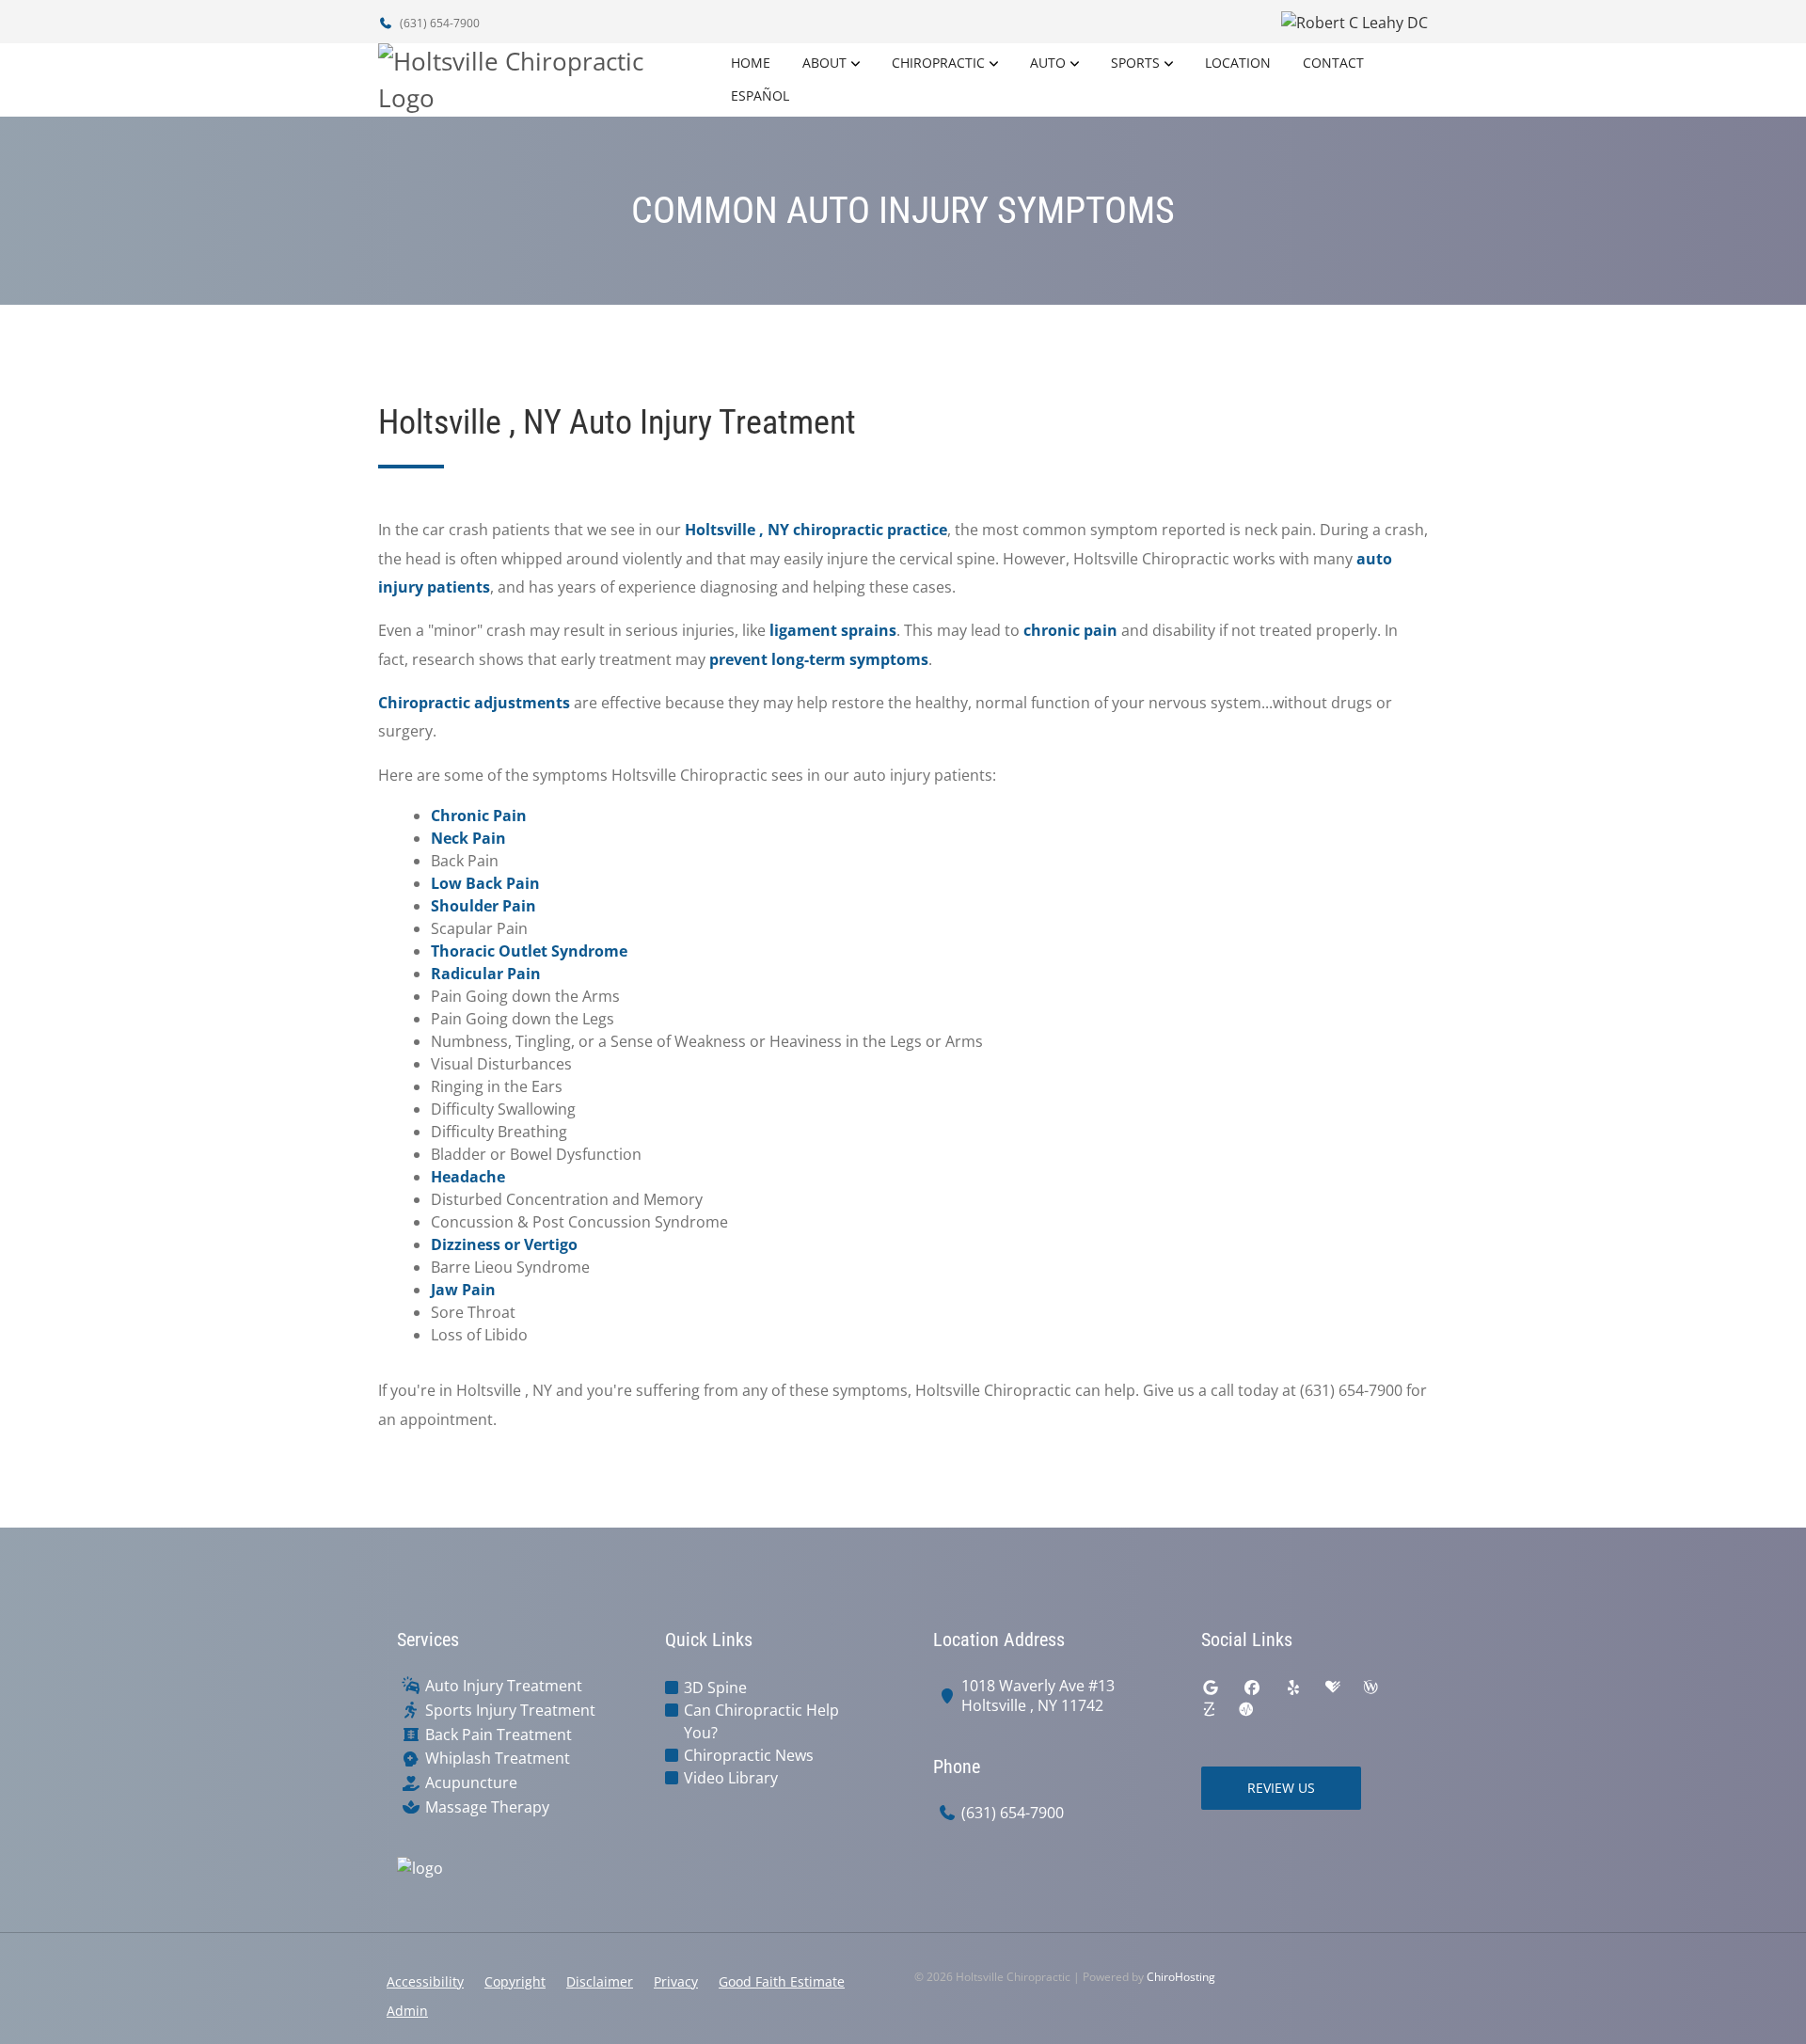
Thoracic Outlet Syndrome (529, 951)
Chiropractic (938, 63)
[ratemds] (1246, 1710)
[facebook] (1252, 1687)
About (824, 63)
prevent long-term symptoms (819, 659)
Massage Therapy (487, 1807)
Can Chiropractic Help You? (761, 1721)
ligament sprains (833, 630)
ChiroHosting (1181, 1977)
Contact (1333, 63)
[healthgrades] (1333, 1687)
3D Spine (715, 1687)
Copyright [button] (515, 1981)
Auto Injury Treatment (504, 1686)
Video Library (731, 1778)
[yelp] (1293, 1687)
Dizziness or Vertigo (504, 1244)
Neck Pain (468, 838)
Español (760, 95)
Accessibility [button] (425, 1981)
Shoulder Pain (483, 906)
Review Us (1281, 1788)
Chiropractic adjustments (474, 703)
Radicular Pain (486, 974)
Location (1238, 63)
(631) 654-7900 (438, 23)
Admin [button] (407, 2011)
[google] (1211, 1687)
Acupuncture (471, 1783)
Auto (1048, 63)
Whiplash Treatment (498, 1759)
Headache (468, 1177)
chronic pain (1070, 630)
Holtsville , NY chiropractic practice (816, 530)
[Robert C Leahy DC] (1171, 22)
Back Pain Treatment (499, 1735)
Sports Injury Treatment (510, 1711)
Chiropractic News (749, 1755)
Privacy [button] (676, 1981)
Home (751, 63)
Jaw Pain (463, 1290)
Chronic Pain (479, 816)
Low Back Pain (485, 883)
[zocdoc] (1209, 1710)
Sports (1135, 63)
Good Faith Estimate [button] (782, 1981)
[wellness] (1370, 1687)
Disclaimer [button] (600, 1981)
